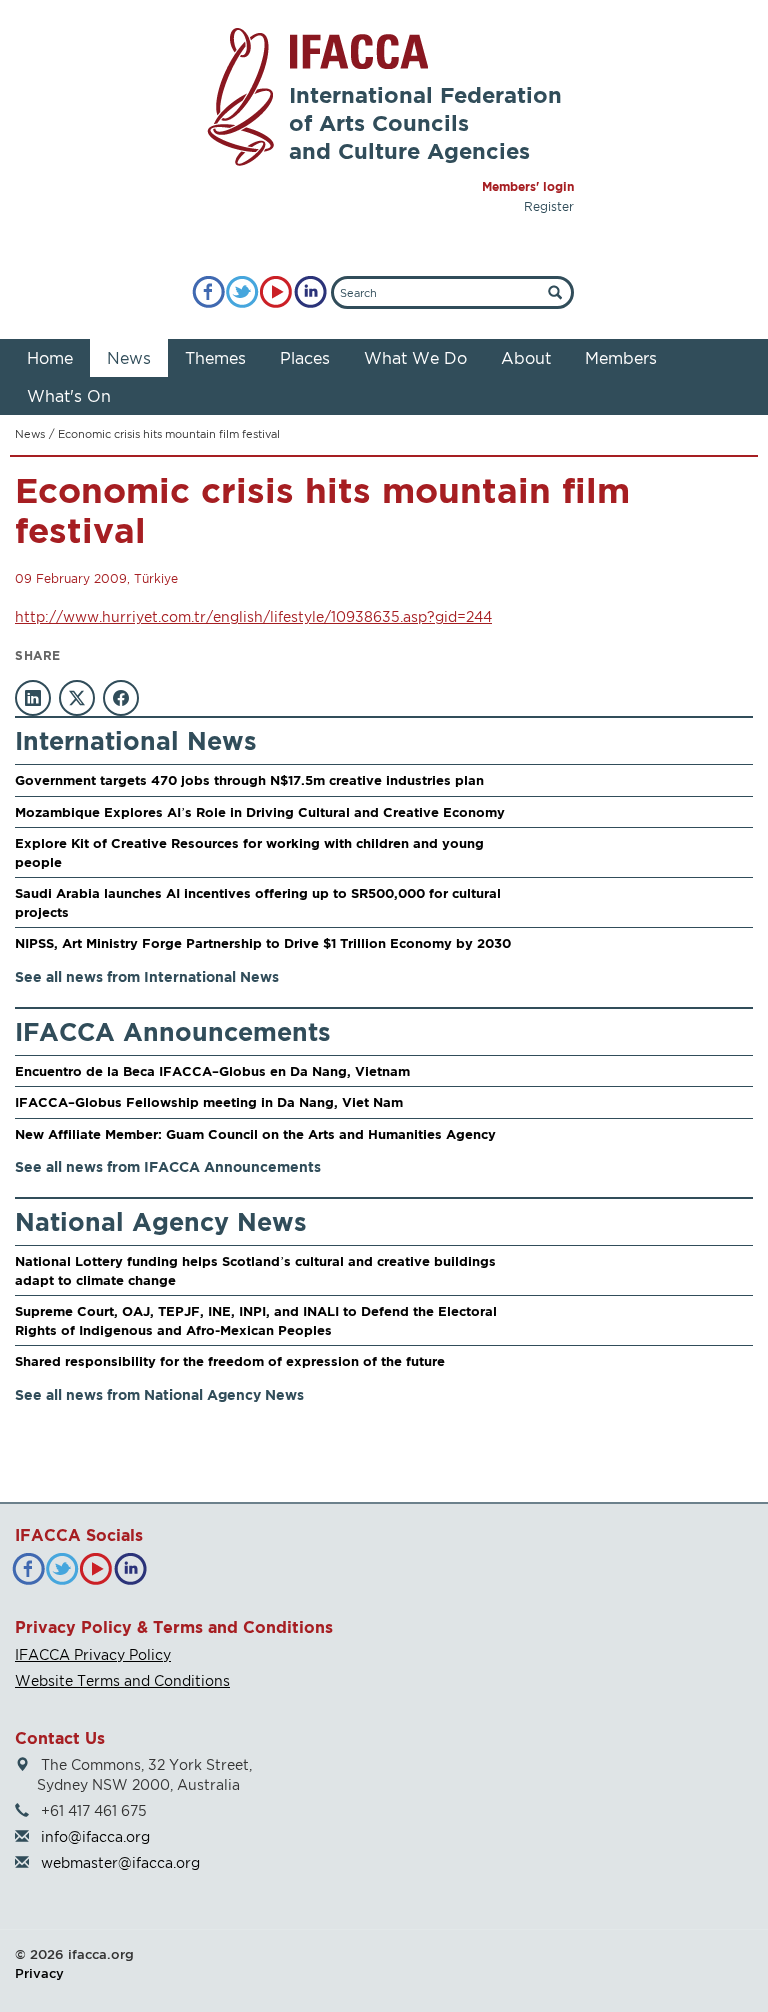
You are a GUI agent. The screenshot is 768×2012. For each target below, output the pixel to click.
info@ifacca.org (95, 1836)
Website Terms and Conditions (122, 1680)
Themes (215, 358)
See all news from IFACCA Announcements (168, 1166)
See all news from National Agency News (159, 1394)
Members (621, 358)
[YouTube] (276, 292)
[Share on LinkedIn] (33, 698)
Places (305, 358)
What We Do (415, 358)
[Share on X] (77, 698)
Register (549, 206)
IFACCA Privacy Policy (93, 1654)
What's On (69, 396)
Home (50, 358)
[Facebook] (208, 292)
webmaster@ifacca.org (120, 1862)
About (526, 358)
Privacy (39, 1973)
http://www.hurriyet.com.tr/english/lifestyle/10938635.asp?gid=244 (253, 616)
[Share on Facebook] (121, 698)
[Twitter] (242, 292)
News (129, 358)
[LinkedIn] (310, 292)
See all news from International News (147, 976)
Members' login (528, 186)
